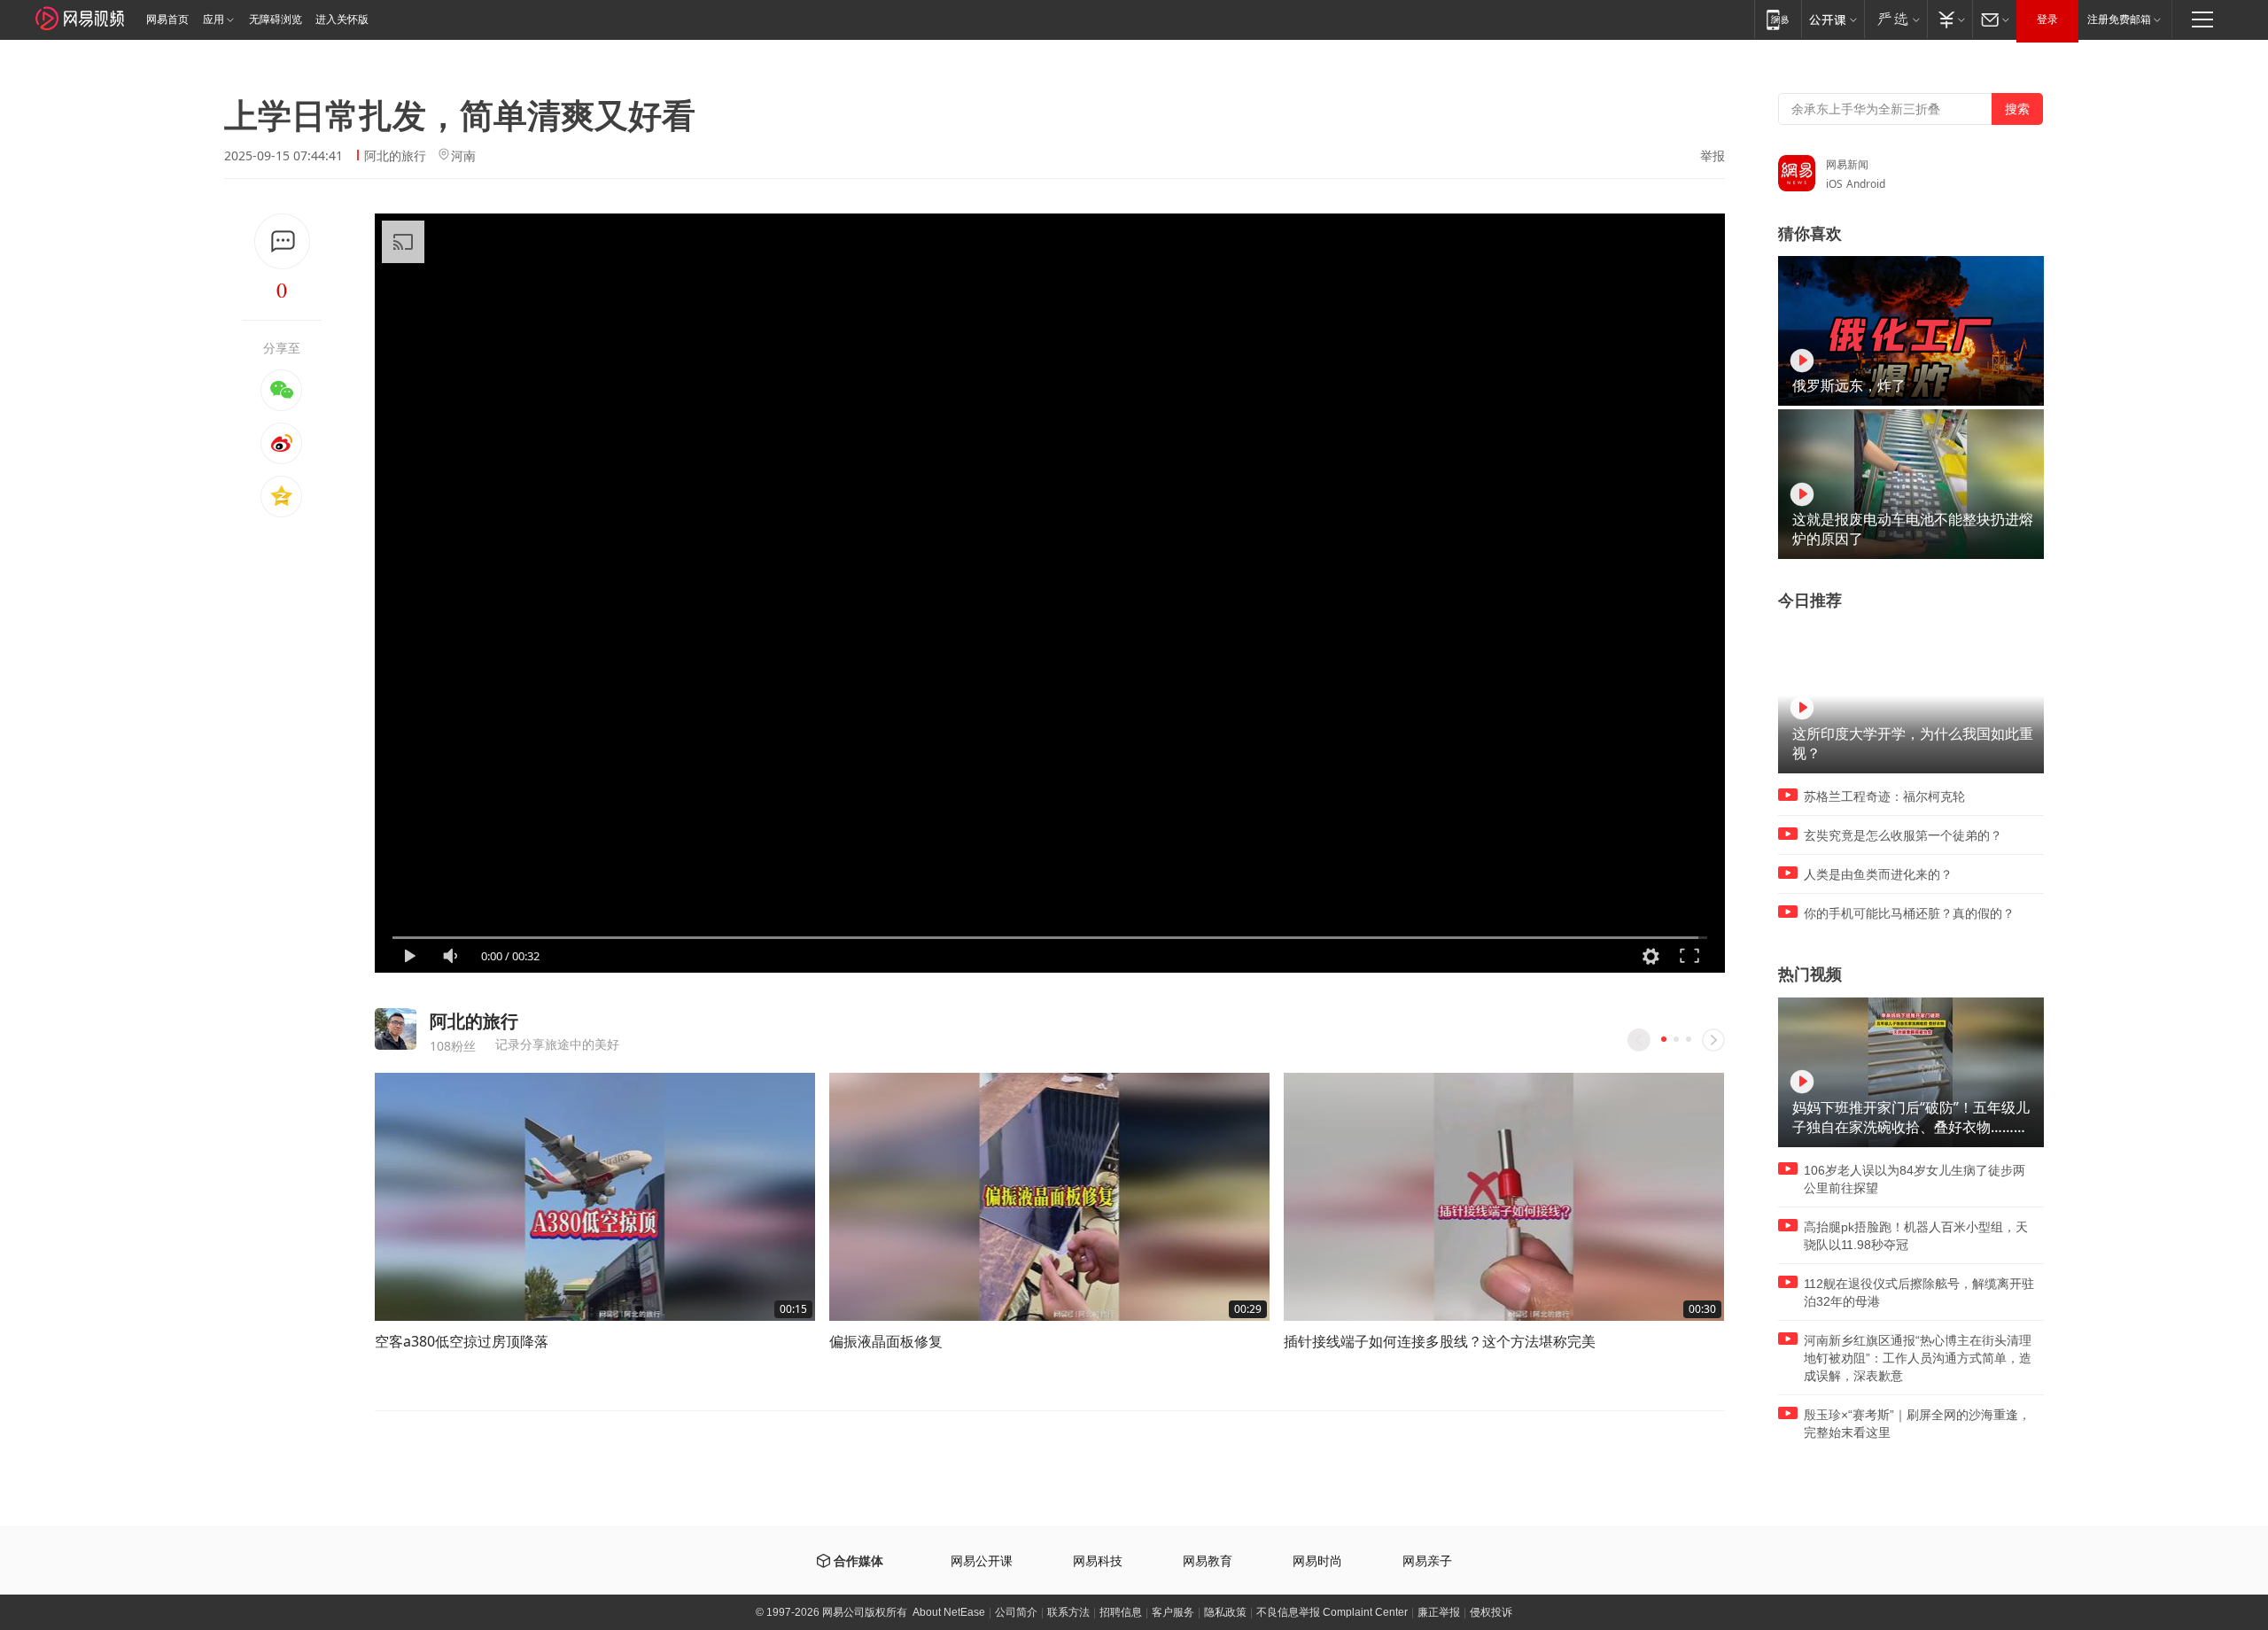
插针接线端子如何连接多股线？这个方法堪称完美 (1440, 1341)
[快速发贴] (282, 241)
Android (1866, 184)
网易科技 (1098, 1561)
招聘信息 (1121, 1612)
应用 (214, 19)
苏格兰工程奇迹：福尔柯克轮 (1884, 796)
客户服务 (1173, 1612)
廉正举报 (1439, 1612)
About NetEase (949, 1612)
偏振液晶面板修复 (886, 1341)
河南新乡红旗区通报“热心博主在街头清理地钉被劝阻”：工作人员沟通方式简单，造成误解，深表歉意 (1918, 1358)
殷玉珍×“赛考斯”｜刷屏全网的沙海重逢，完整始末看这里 (1917, 1424)
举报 (1713, 156)
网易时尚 (1317, 1561)
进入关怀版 (342, 19)
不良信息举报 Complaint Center (1332, 1612)
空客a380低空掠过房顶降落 (462, 1341)
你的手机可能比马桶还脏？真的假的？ (1909, 913)
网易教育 (1208, 1561)
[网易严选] (1895, 19)
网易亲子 (1427, 1561)
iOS (1834, 184)
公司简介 (1016, 1612)
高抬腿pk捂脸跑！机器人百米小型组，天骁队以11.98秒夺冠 (1916, 1236)
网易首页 (167, 19)
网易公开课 (982, 1561)
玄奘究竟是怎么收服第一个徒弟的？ (1903, 835)
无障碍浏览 (276, 19)
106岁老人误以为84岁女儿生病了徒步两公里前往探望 (1915, 1179)
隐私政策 (1225, 1612)
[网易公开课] (1833, 19)
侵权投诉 (1491, 1612)
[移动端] (1778, 19)
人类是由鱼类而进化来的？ (1878, 874)
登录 (2047, 19)
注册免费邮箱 (2119, 19)
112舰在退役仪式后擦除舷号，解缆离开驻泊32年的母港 (1919, 1292)
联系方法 (1068, 1612)
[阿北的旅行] (396, 1029)
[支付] (1950, 19)
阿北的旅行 (395, 155)
